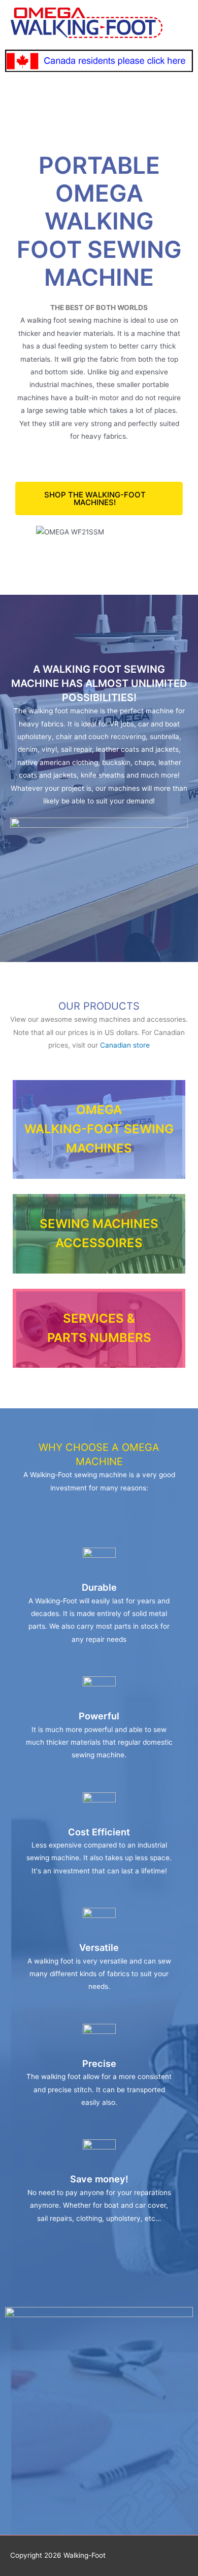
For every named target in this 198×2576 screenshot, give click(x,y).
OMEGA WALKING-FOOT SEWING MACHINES (99, 1129)
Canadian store (125, 1045)
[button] (99, 498)
